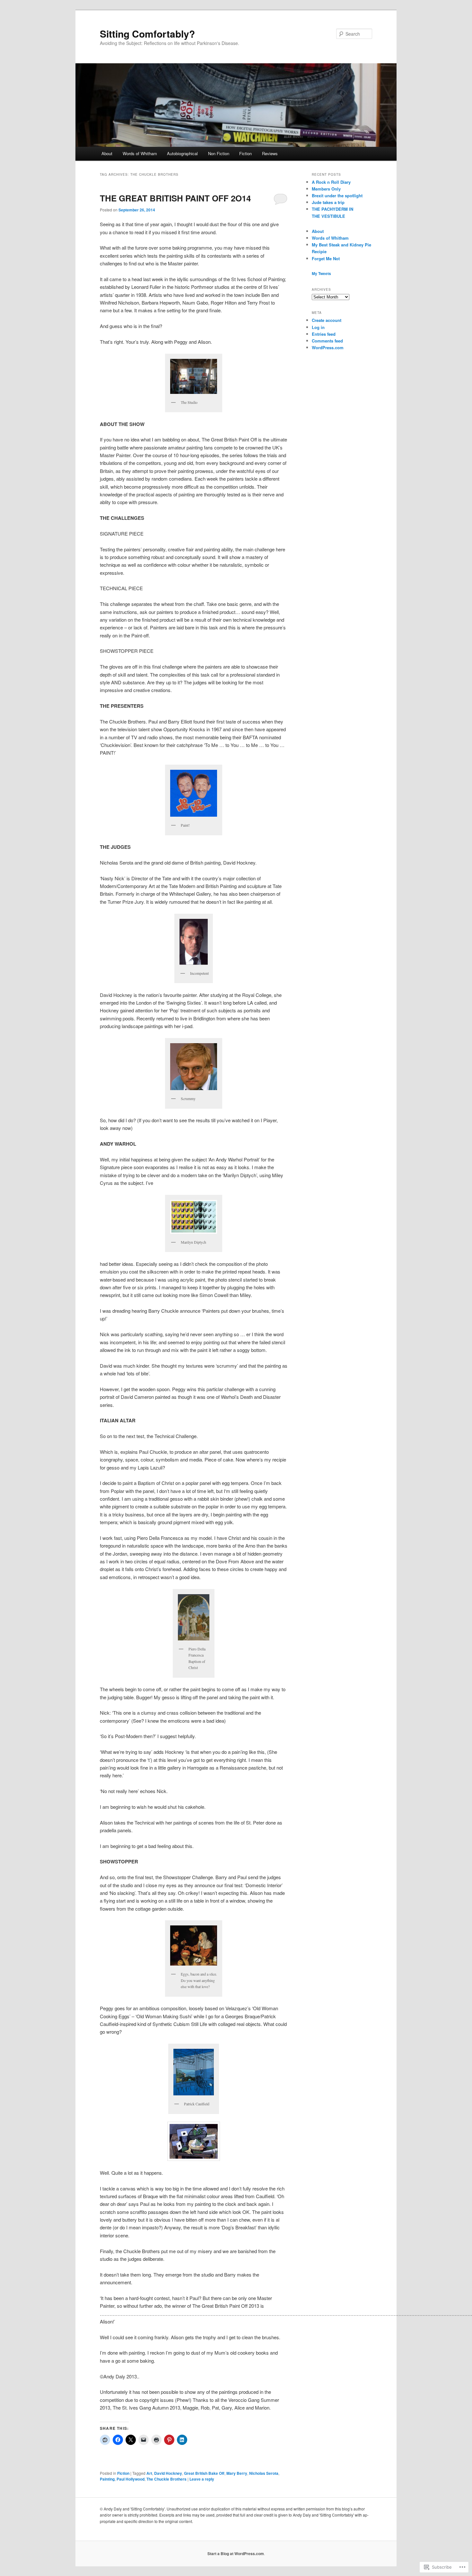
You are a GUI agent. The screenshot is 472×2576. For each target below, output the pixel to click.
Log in (318, 327)
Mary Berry (237, 2473)
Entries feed (324, 334)
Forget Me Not (326, 258)
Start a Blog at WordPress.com (236, 2554)
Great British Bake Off (204, 2473)
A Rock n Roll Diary (331, 182)
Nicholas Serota (264, 2473)
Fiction (245, 153)
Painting (107, 2479)
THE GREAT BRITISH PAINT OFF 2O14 (175, 198)
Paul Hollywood (131, 2479)
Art (149, 2473)
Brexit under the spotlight (337, 195)
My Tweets (321, 273)
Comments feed (327, 341)
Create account (327, 320)
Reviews (270, 153)
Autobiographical (182, 153)
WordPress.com (328, 347)
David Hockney (168, 2473)
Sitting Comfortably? (147, 34)
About (107, 153)
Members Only (326, 189)
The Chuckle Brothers (166, 2479)
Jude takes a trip (328, 202)
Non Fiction (219, 153)
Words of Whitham (140, 153)
